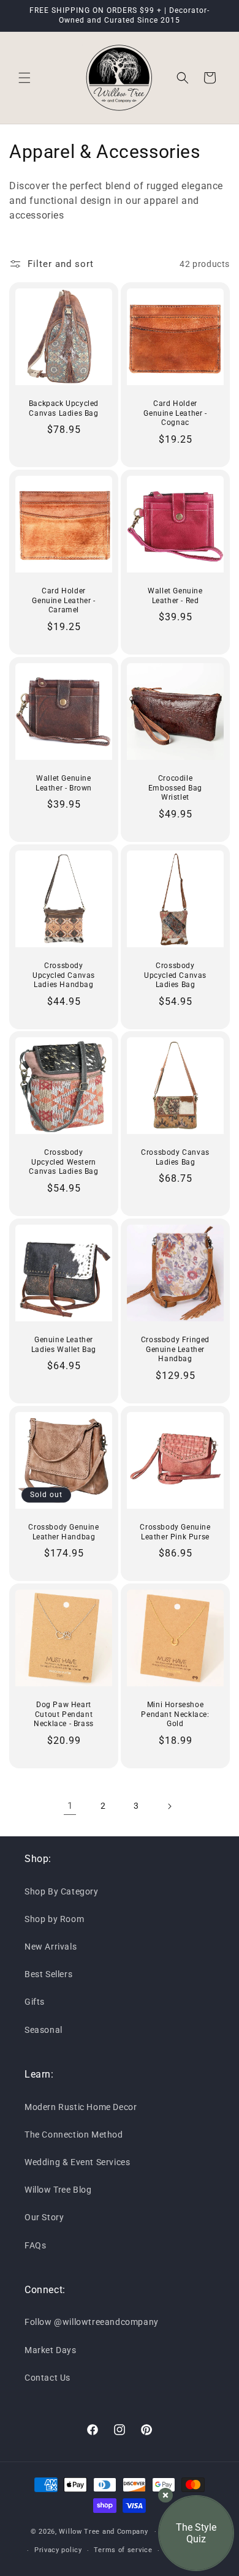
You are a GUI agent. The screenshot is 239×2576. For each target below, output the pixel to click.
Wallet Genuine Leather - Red (175, 596)
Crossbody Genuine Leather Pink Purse (175, 1532)
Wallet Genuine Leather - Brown (64, 783)
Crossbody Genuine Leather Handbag (63, 1532)
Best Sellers (48, 1974)
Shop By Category (62, 1891)
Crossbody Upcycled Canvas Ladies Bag (175, 975)
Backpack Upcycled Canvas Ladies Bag (64, 408)
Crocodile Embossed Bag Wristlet (175, 788)
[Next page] (169, 1806)
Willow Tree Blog (58, 2190)
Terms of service (123, 2550)
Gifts (35, 2002)
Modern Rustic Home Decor (81, 2107)
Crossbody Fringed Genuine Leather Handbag (175, 1349)
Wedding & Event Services (77, 2162)
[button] (25, 78)
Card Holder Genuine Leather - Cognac (175, 413)
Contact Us (47, 2378)
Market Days (51, 2350)
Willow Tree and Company (103, 2532)
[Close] (165, 2495)
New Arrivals (51, 1947)
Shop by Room (54, 1919)
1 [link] (70, 1806)
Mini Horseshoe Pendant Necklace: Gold (175, 1714)
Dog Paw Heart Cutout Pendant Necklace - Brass (64, 1714)
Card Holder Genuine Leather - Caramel (63, 600)
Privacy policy (58, 2550)
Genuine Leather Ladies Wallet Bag (64, 1345)
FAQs (35, 2245)
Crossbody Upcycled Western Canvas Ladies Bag (63, 1162)
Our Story (44, 2217)
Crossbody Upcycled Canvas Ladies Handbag (64, 975)
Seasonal (44, 2030)
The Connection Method (74, 2135)
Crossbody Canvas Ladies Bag (175, 1157)
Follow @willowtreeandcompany (92, 2322)
